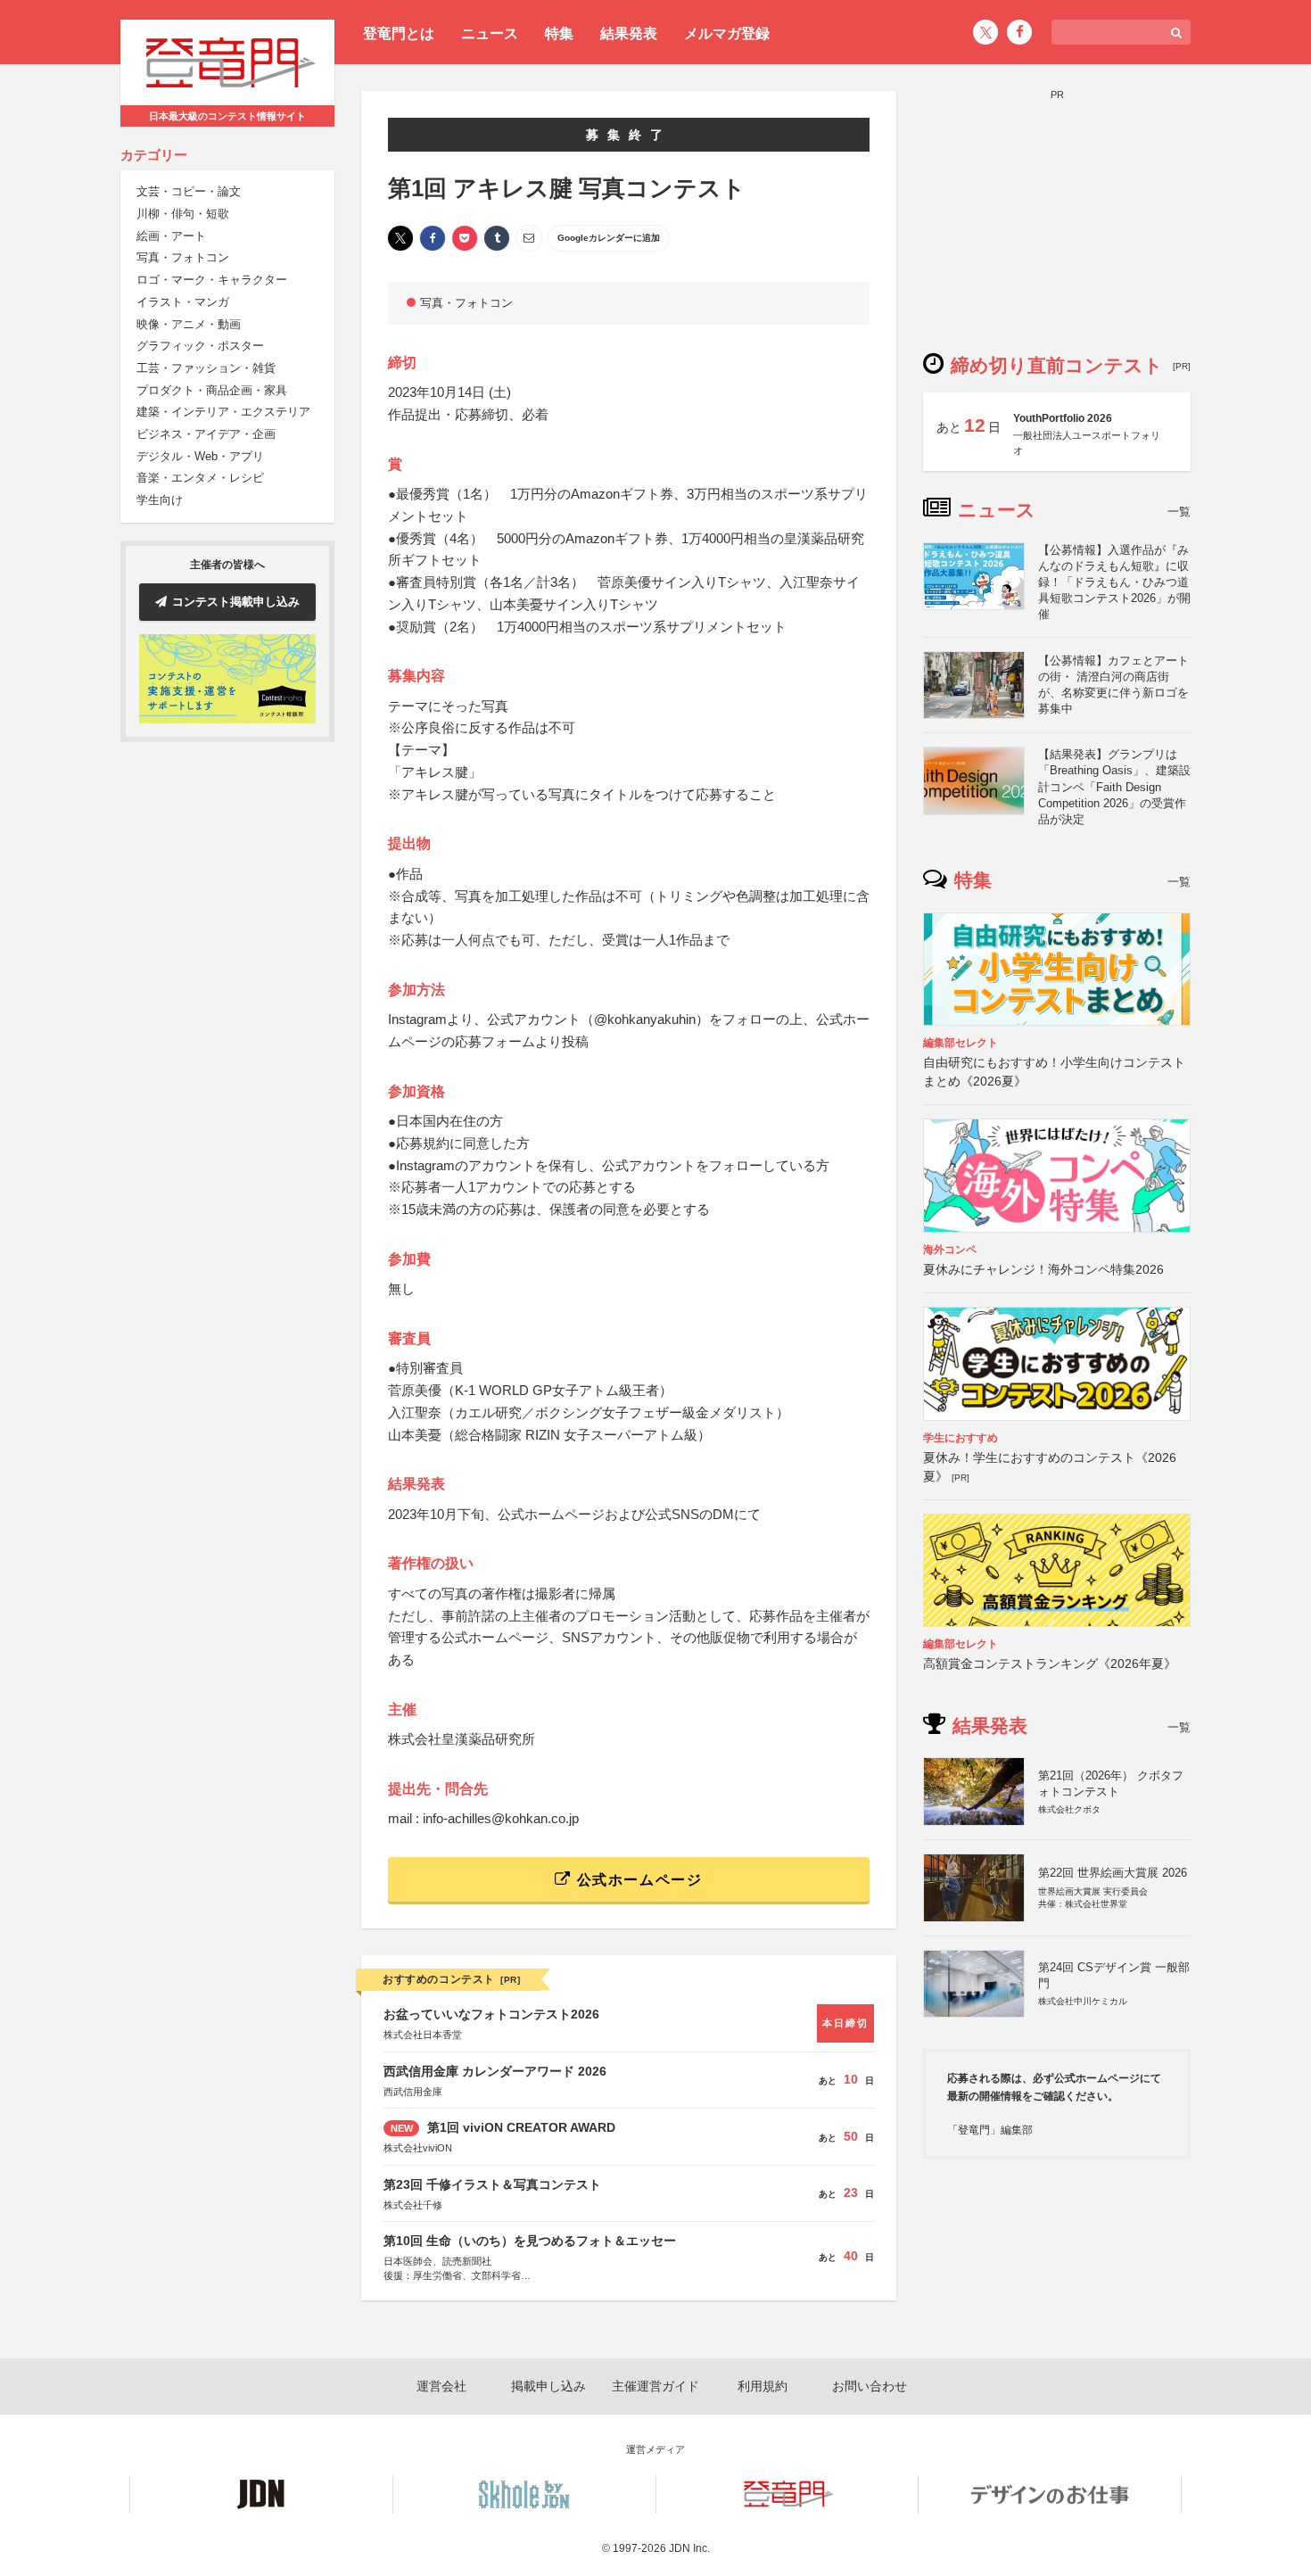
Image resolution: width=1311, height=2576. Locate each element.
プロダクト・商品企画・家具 (212, 390)
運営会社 (441, 2386)
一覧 (1179, 512)
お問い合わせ (870, 2386)
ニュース (490, 33)
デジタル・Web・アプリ (200, 456)
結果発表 (629, 33)
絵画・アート (171, 236)
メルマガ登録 (727, 33)
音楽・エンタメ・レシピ (200, 479)
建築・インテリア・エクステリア (223, 413)
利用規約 (763, 2386)
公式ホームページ (637, 1880)
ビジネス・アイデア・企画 (206, 434)
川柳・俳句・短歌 (183, 214)
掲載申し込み (548, 2386)
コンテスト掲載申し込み (236, 602)
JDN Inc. (689, 2548)
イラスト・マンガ (183, 302)
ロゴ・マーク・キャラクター (212, 280)
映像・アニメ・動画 (189, 324)
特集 (559, 33)
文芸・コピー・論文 (189, 192)
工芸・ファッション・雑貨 (206, 368)
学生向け (160, 500)
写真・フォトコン (183, 258)
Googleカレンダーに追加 (609, 238)
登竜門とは (399, 33)
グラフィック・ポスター (200, 347)
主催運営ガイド (655, 2386)
